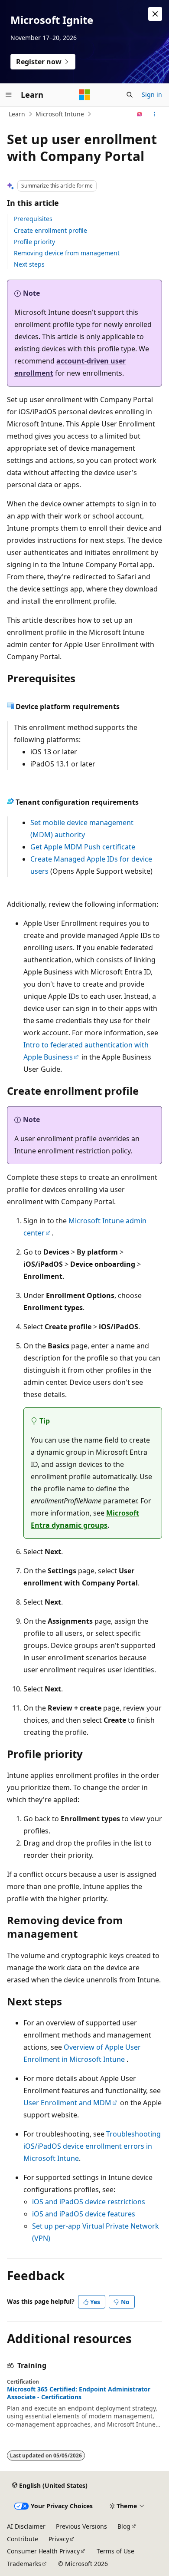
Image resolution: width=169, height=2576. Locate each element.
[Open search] (130, 95)
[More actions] (154, 114)
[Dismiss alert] (155, 14)
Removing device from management (67, 253)
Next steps (29, 264)
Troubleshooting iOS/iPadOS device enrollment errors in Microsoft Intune (92, 2146)
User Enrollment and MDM (67, 2103)
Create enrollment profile (50, 230)
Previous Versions (81, 2526)
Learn (17, 114)
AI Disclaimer (26, 2526)
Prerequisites (33, 219)
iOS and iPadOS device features (84, 2214)
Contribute (23, 2539)
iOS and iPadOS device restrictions (89, 2202)
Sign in (152, 94)
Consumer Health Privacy (43, 2551)
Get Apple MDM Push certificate (83, 847)
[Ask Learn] (140, 114)
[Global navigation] (9, 95)
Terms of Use (115, 2551)
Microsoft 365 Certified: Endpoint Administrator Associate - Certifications (79, 2393)
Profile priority (34, 242)
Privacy (59, 2539)
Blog (124, 2526)
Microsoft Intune (60, 114)
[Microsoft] (84, 95)
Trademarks (24, 2564)
